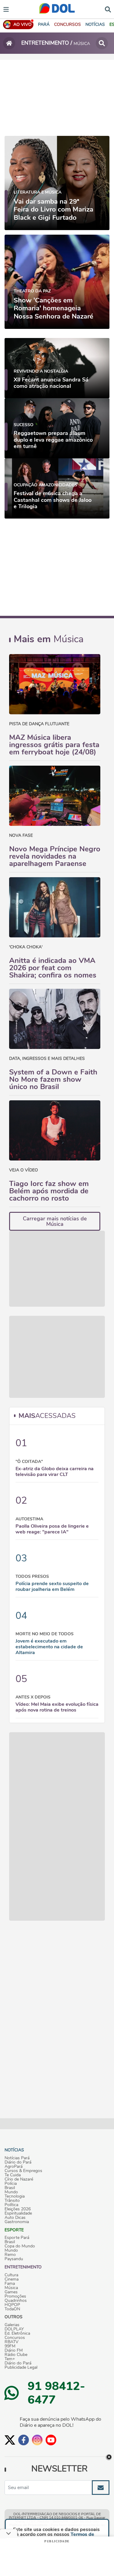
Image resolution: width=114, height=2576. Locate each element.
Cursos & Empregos (23, 2171)
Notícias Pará (17, 2158)
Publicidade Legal (21, 2367)
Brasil (10, 2188)
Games (11, 2292)
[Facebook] (24, 2440)
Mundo (11, 2192)
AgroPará (14, 2167)
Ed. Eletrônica (17, 2333)
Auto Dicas (15, 2218)
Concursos (15, 2338)
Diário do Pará (18, 2162)
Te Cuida (13, 2175)
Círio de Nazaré (19, 2179)
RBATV (12, 2342)
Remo (10, 2255)
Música (11, 2288)
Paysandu (14, 2259)
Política (11, 2205)
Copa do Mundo (20, 2246)
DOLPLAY (14, 2329)
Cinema (12, 2279)
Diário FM (14, 2350)
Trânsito (12, 2201)
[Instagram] (37, 2440)
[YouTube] (51, 2440)
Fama (10, 2284)
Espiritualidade (18, 2213)
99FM (10, 2346)
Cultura (11, 2275)
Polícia (11, 2184)
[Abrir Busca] (108, 9)
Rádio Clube (16, 2355)
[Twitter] (10, 2440)
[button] (67, 24)
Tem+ (10, 2359)
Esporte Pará (17, 2238)
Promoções (15, 2296)
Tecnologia (15, 2196)
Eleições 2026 (18, 2209)
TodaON (12, 2309)
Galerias (12, 2325)
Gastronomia (17, 2222)
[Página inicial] (9, 43)
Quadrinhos (16, 2301)
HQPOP (12, 2305)
